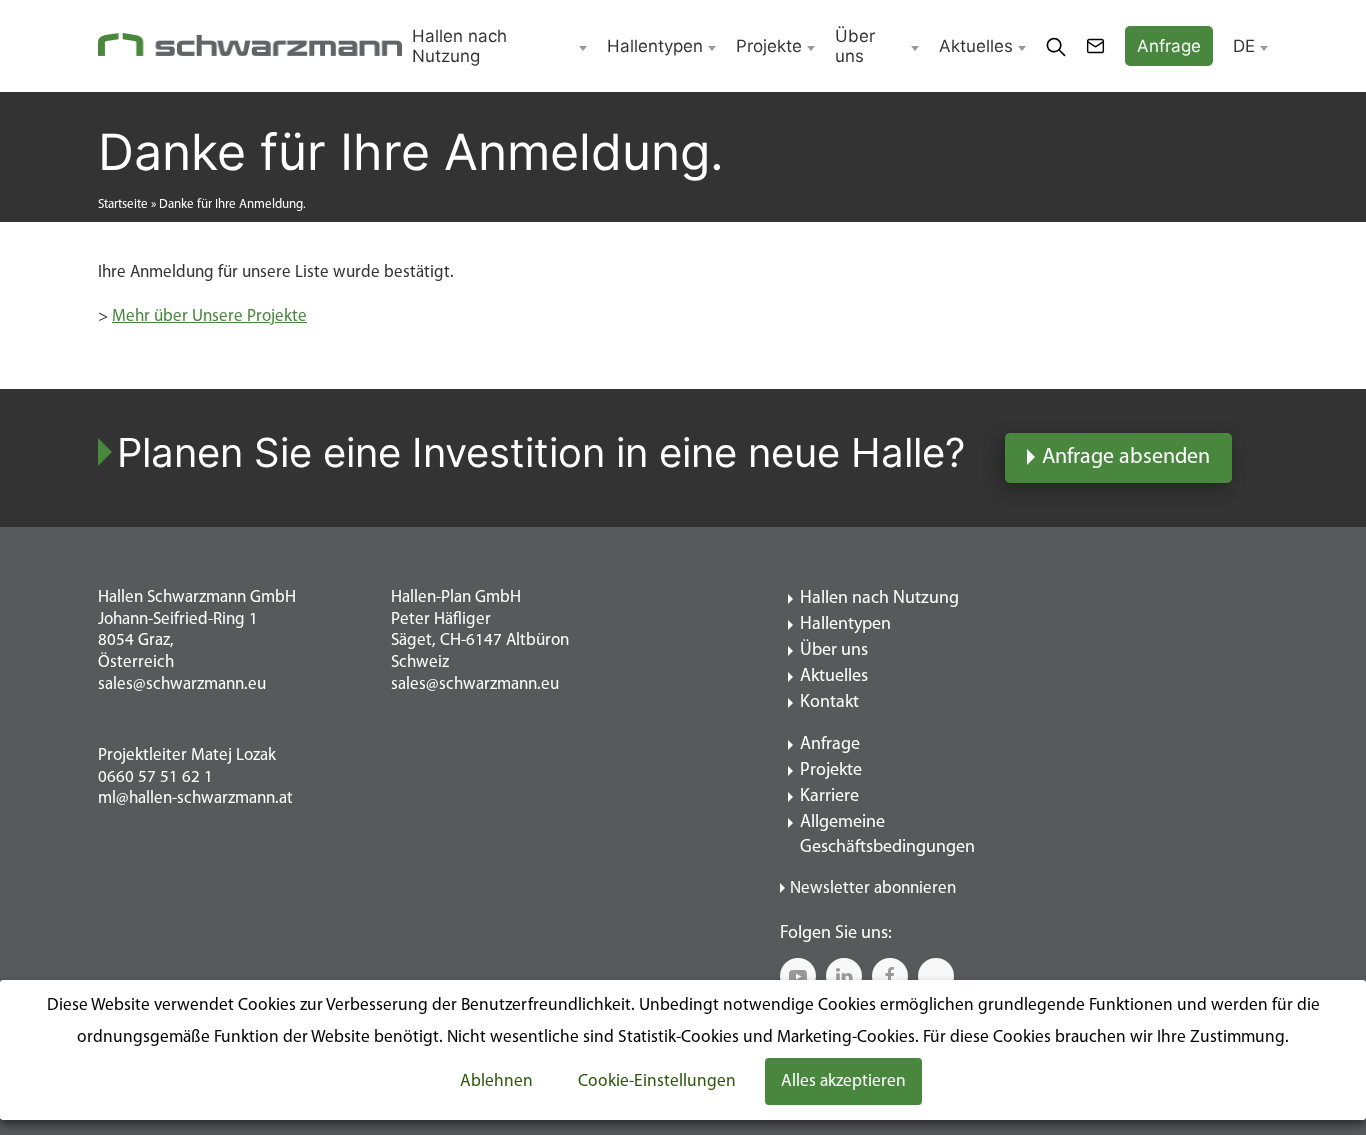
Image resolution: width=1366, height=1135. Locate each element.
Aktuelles (976, 46)
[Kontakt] (1095, 46)
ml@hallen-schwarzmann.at (195, 798)
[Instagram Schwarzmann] (936, 976)
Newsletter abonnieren (873, 888)
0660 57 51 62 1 (155, 777)
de (1244, 46)
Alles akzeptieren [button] (843, 1081)
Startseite (123, 204)
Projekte (769, 46)
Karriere (829, 797)
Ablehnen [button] (496, 1081)
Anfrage (830, 745)
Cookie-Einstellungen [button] (657, 1081)
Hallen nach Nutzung (459, 46)
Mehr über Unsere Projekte (209, 316)
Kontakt (829, 703)
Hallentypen (655, 46)
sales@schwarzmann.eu (182, 684)
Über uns (855, 46)
